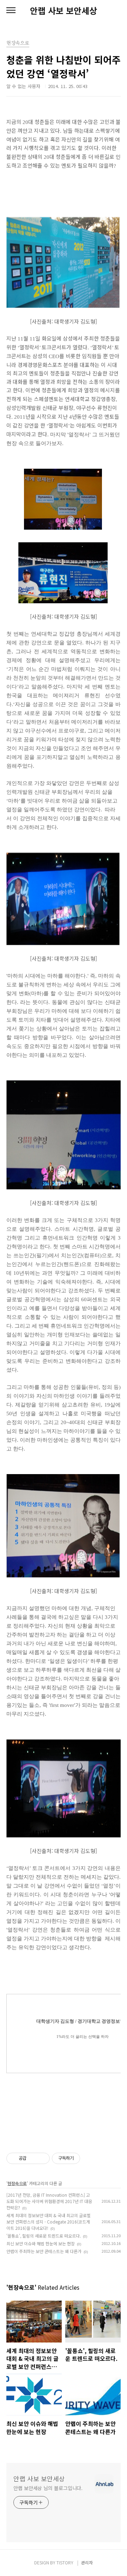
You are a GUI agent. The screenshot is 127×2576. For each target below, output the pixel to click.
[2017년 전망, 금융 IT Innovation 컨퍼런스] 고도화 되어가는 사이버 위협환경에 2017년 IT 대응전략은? (49, 2201)
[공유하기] (33, 2158)
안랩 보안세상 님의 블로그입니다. (48, 2488)
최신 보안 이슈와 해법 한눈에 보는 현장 (41, 2243)
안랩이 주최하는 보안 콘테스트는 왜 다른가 (44, 2251)
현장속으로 (17, 2183)
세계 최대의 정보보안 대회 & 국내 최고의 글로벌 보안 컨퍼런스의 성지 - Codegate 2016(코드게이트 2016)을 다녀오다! (49, 2222)
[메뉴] (11, 11)
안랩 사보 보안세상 (64, 11)
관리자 (87, 2562)
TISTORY (65, 2562)
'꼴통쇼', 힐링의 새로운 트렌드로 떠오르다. (44, 2236)
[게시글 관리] (42, 2158)
